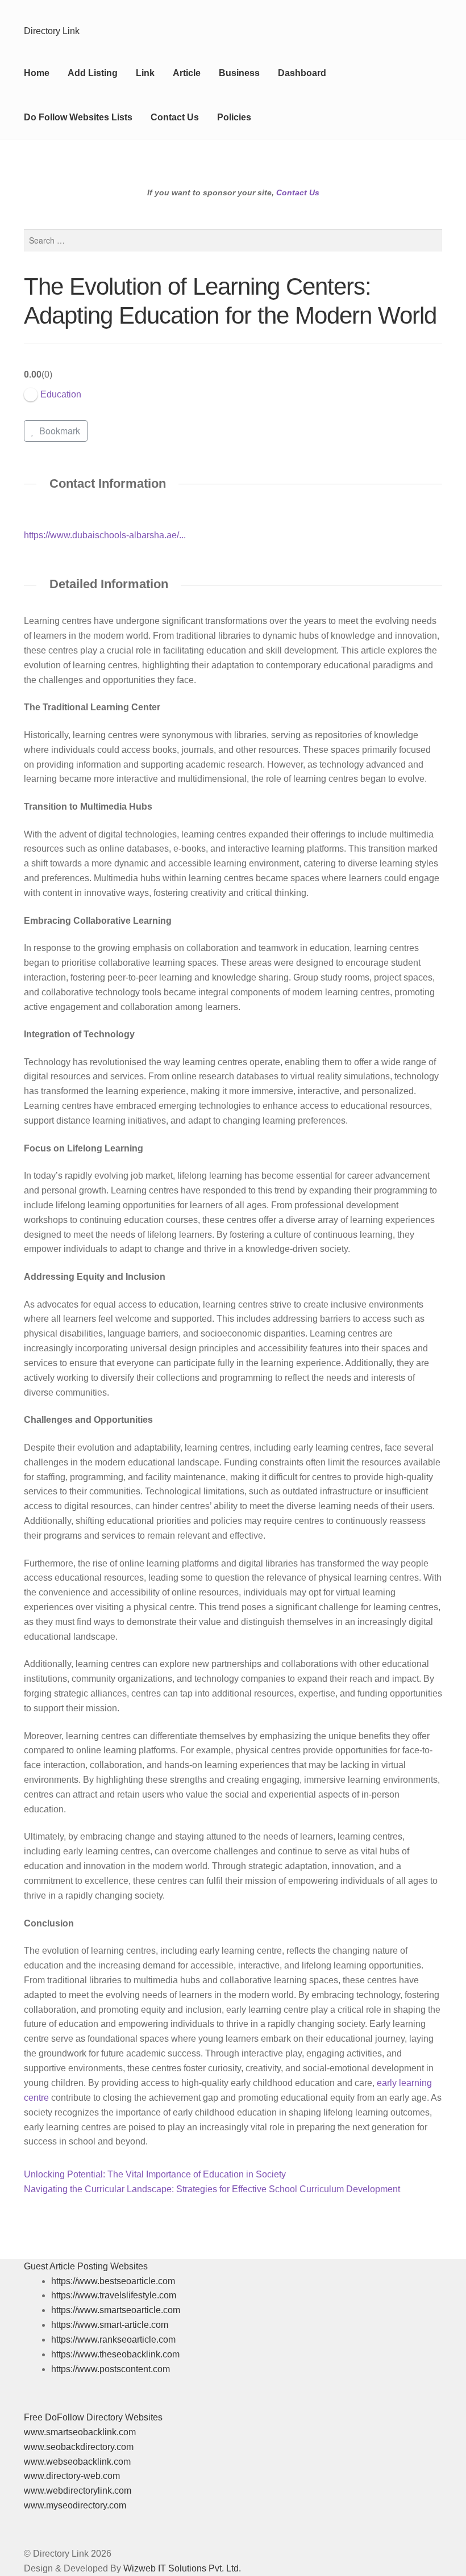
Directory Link (52, 31)
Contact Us (175, 117)
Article (187, 73)
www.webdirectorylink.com (78, 2491)
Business (239, 73)
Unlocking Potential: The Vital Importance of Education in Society (155, 2174)
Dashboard (302, 73)
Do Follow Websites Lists (78, 117)
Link (145, 73)
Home (37, 73)
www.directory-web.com (72, 2476)
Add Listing (93, 73)
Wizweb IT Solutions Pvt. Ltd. (182, 2568)
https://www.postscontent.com (111, 2369)
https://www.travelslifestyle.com (114, 2295)
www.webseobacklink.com (77, 2462)
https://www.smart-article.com (110, 2325)
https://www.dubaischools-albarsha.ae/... (105, 535)
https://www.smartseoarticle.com (116, 2310)
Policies (234, 117)
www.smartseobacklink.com (80, 2432)
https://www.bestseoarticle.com (113, 2281)
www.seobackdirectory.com (79, 2447)
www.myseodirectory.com (75, 2505)
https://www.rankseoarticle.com (113, 2340)
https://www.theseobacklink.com (115, 2354)
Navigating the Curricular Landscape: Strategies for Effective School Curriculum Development (212, 2189)
